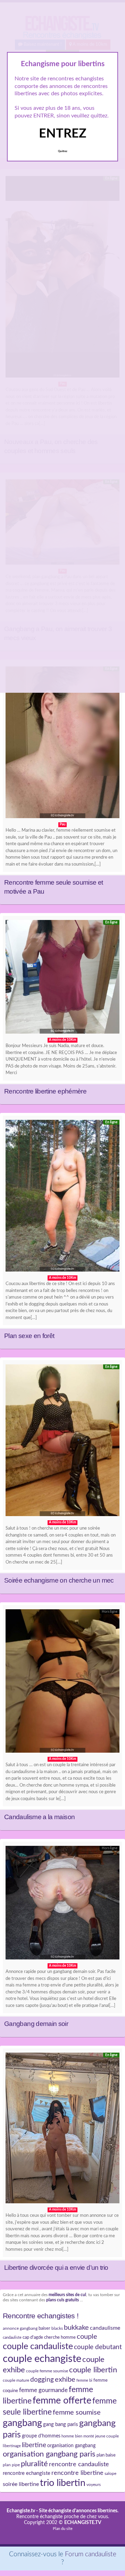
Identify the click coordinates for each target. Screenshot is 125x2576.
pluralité (34, 2464)
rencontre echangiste (27, 2473)
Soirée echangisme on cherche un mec (59, 1580)
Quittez (63, 151)
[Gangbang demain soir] (62, 1904)
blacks (57, 2328)
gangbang (22, 2423)
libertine (34, 2445)
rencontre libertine (77, 2473)
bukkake (76, 2328)
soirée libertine (21, 2484)
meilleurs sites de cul (67, 2295)
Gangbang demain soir (36, 2024)
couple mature (16, 2380)
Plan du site (63, 2529)
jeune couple (107, 2436)
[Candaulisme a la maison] (62, 1683)
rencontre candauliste (79, 2464)
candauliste (12, 2338)
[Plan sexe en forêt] (62, 1197)
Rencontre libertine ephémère (45, 1091)
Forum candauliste (91, 2554)
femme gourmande (43, 2390)
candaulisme (105, 2328)
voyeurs (94, 2485)
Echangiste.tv (21, 2511)
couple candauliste (38, 2347)
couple (87, 2337)
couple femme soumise (47, 2371)
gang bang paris (61, 2424)
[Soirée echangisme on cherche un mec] (62, 1442)
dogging (42, 2380)
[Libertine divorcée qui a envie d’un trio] (62, 2130)
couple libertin (93, 2370)
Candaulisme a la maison (39, 1817)
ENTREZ (63, 134)
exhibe (65, 2380)
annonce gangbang (20, 2328)
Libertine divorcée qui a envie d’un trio (56, 2268)
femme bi (84, 2380)
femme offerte (62, 2401)
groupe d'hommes (41, 2436)
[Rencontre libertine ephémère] (62, 979)
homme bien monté (78, 2436)
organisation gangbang (71, 2446)
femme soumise (77, 2413)
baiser (44, 2328)
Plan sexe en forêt (29, 1336)
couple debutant (98, 2347)
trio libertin (63, 2483)
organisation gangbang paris (49, 2454)
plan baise (106, 2455)
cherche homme (60, 2337)
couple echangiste (42, 2359)
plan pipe (11, 2465)
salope (110, 2473)
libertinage (12, 2446)
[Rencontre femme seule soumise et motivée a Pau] (62, 744)
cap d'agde (33, 2337)
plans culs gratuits (62, 2300)
